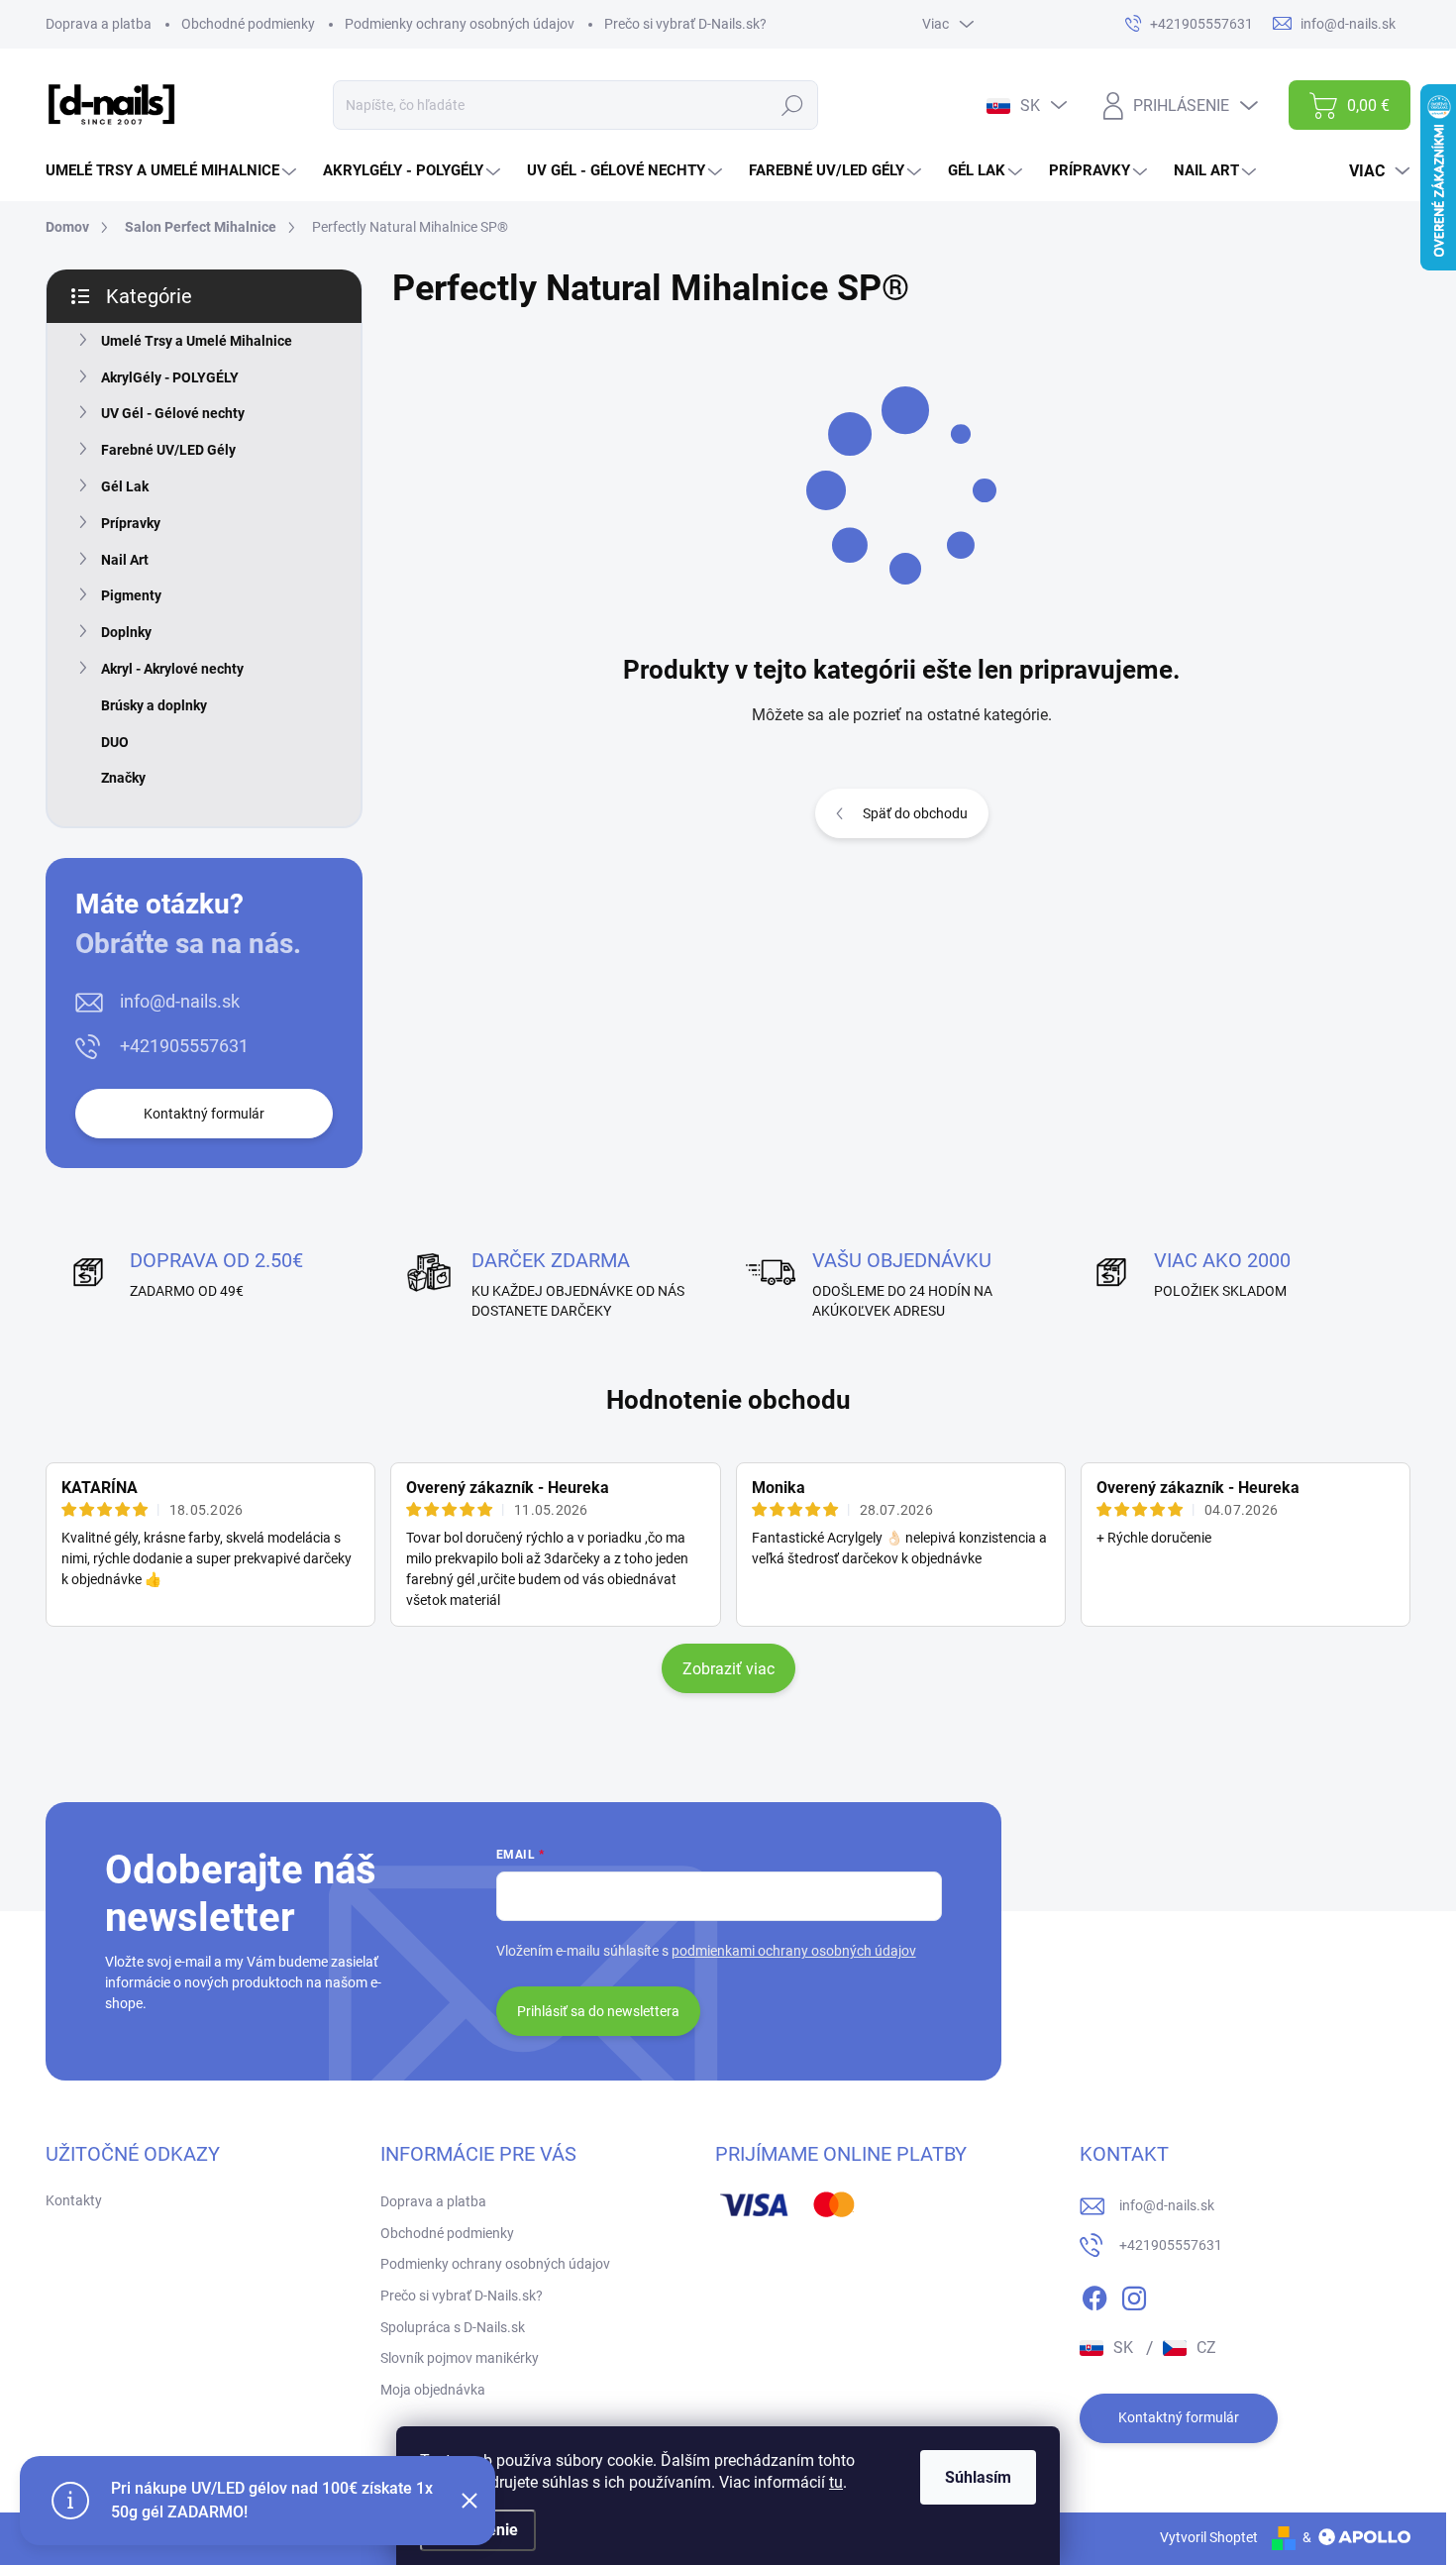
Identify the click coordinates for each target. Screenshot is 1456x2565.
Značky (123, 778)
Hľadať (792, 105)
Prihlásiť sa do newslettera (598, 2011)
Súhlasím (978, 2477)
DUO (115, 742)
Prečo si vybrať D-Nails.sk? (685, 24)
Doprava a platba (99, 24)
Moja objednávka (433, 2390)
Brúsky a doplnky (154, 705)
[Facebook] (1094, 2295)
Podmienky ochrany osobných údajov (460, 24)
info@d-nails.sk (180, 1001)
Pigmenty (131, 595)
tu (836, 2482)
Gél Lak (125, 486)
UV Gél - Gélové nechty (173, 413)
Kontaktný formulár (204, 1114)
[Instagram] (1134, 2295)
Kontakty (74, 2200)
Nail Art (125, 560)
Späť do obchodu (915, 813)
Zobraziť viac (728, 1669)
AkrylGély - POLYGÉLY (170, 377)
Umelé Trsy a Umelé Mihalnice (197, 341)
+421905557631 (184, 1046)
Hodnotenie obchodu (728, 1400)
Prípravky (131, 523)
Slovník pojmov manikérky (460, 2358)
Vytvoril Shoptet (1209, 2537)
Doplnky (126, 632)
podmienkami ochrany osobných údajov (794, 1951)
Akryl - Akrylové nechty (172, 669)
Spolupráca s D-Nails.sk (453, 2327)
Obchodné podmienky (248, 24)
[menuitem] (173, 171)
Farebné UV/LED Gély (168, 450)
